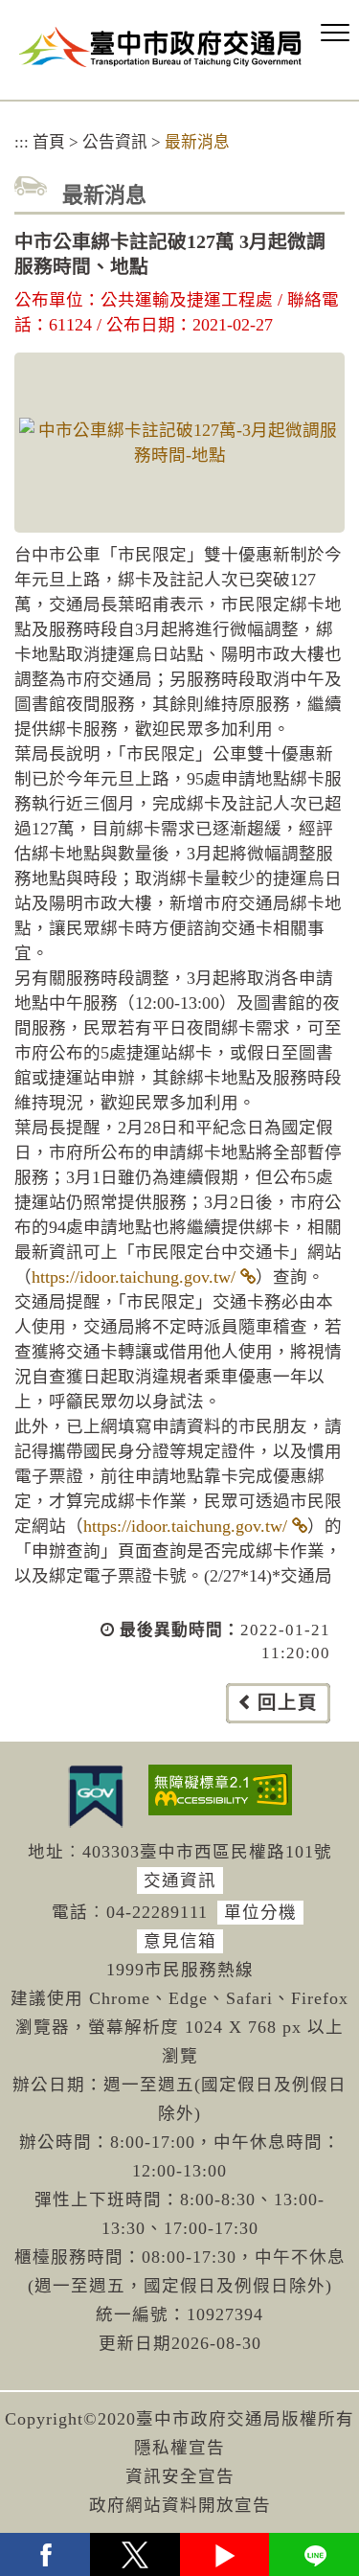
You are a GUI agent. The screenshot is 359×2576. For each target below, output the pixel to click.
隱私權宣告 (179, 2448)
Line (314, 2554)
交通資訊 (180, 1881)
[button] (335, 34)
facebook (45, 2554)
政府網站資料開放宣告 (180, 2505)
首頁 (49, 142)
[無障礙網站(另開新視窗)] (220, 1790)
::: (22, 142)
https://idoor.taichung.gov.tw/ (134, 1277)
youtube (225, 2554)
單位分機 (260, 1912)
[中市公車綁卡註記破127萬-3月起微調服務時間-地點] (179, 443)
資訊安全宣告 (180, 2476)
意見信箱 (180, 1941)
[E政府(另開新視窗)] (96, 1796)
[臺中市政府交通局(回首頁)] (160, 46)
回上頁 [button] (288, 1703)
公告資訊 (115, 142)
